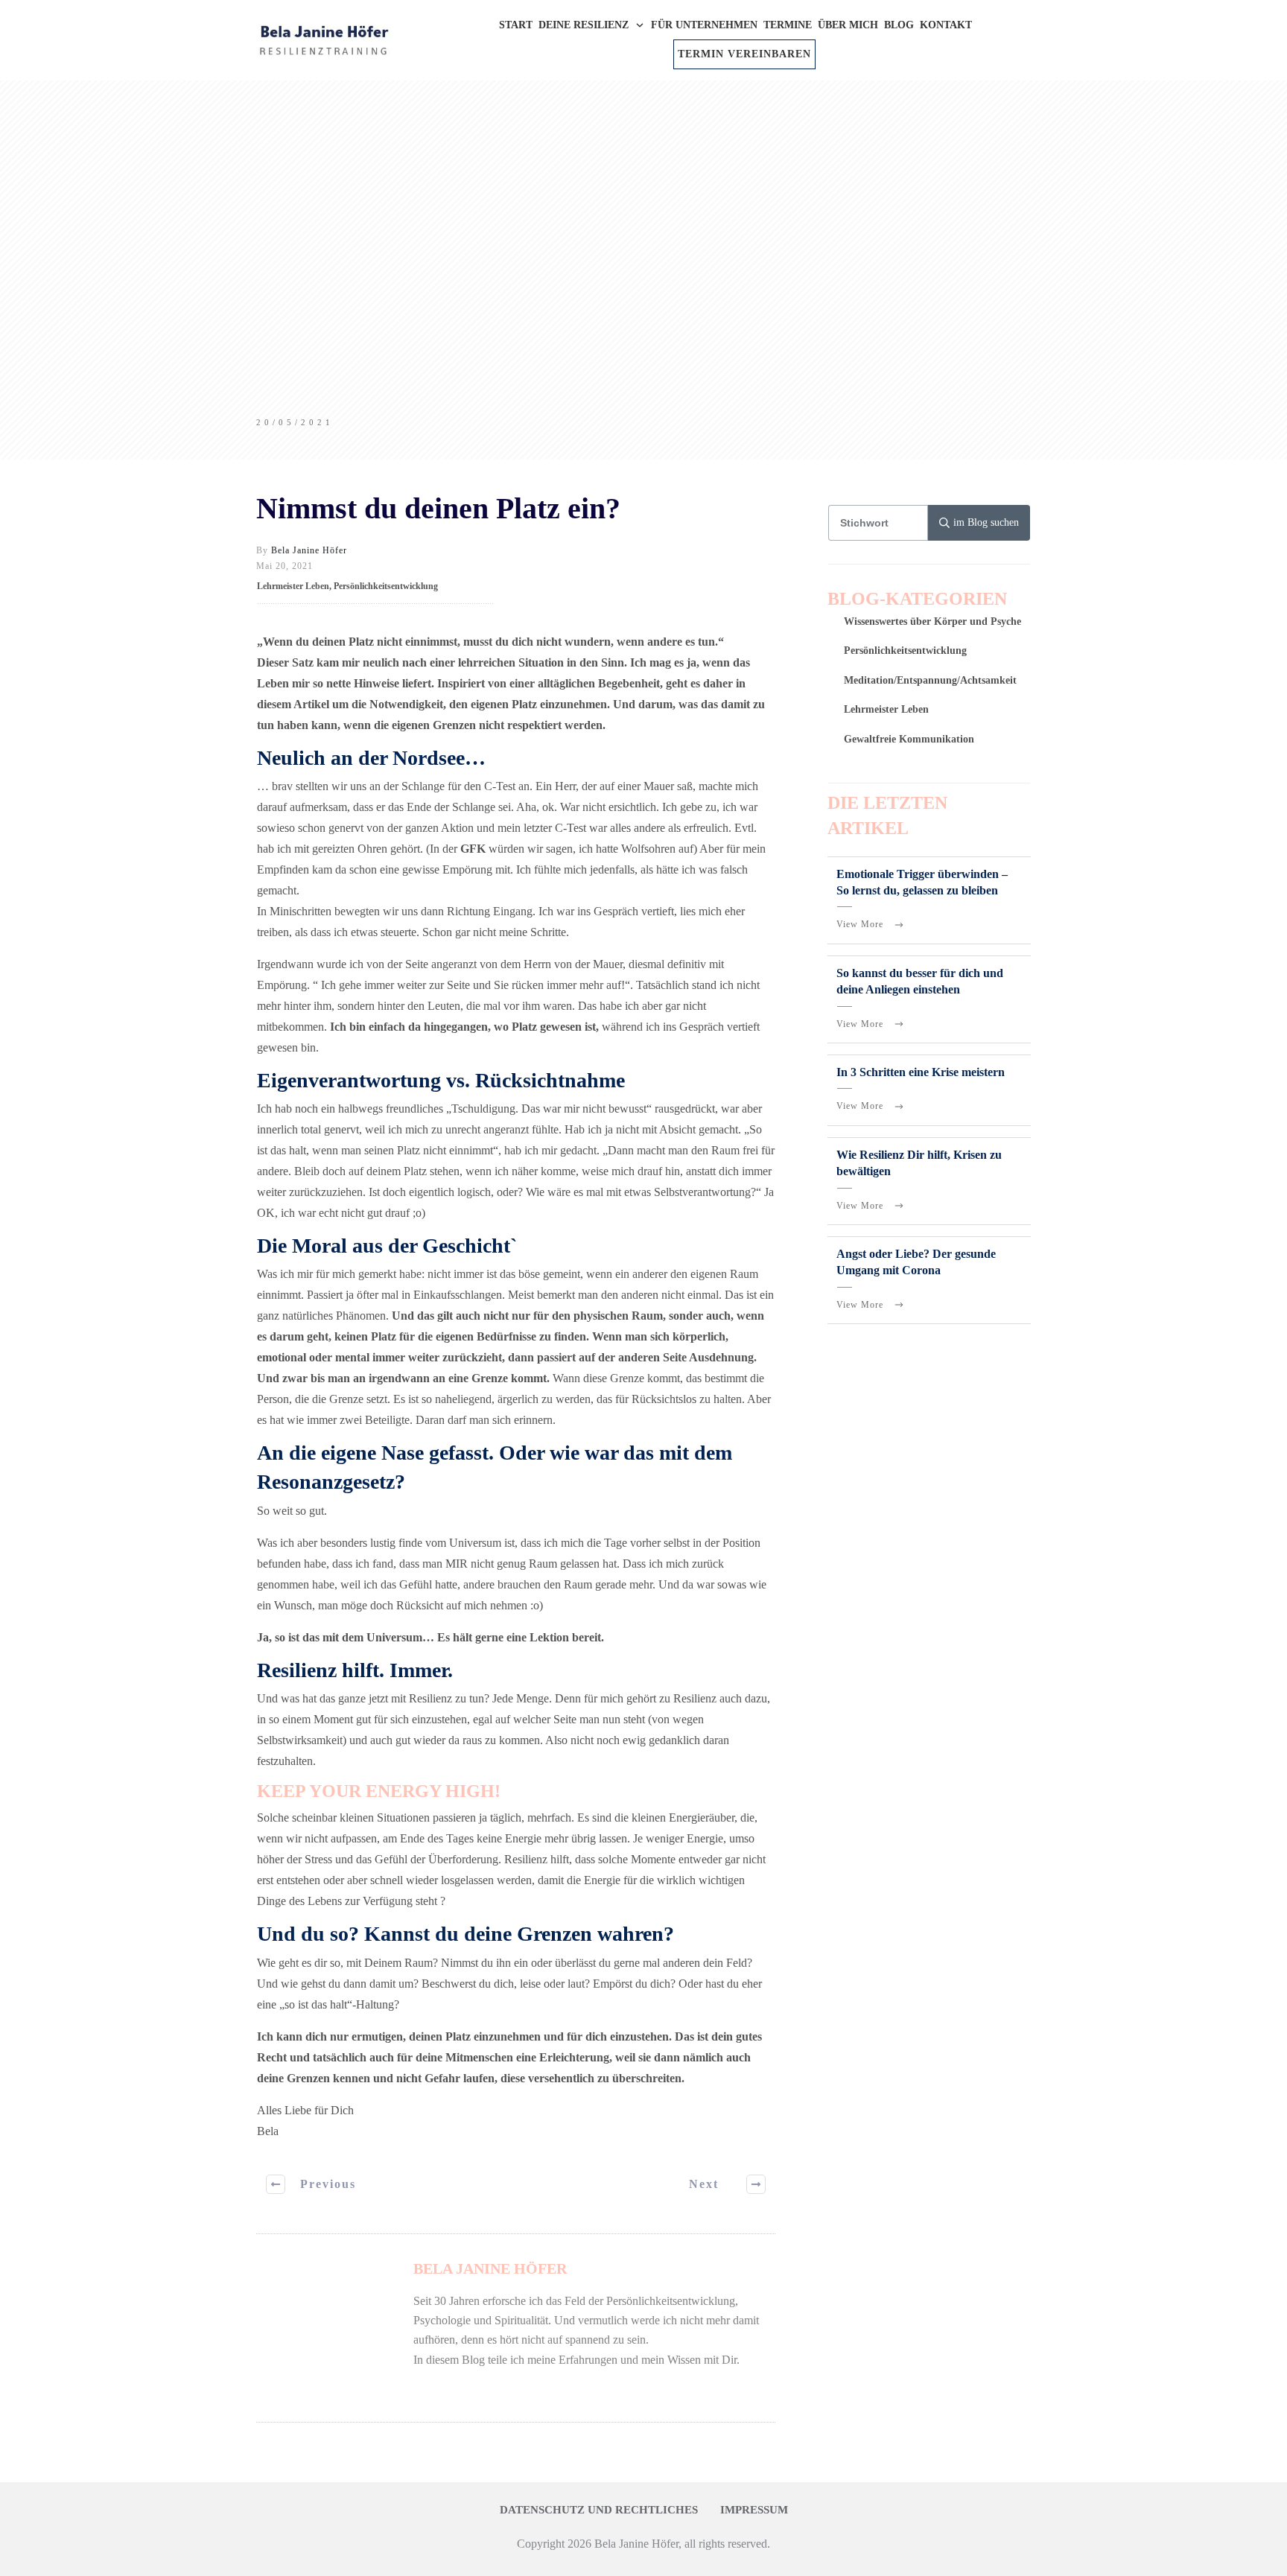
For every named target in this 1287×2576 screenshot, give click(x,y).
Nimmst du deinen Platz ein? (438, 508)
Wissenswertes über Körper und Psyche (932, 621)
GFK (473, 849)
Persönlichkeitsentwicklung (386, 586)
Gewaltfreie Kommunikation (909, 739)
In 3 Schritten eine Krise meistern (921, 1072)
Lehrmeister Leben (293, 586)
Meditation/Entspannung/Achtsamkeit (930, 680)
